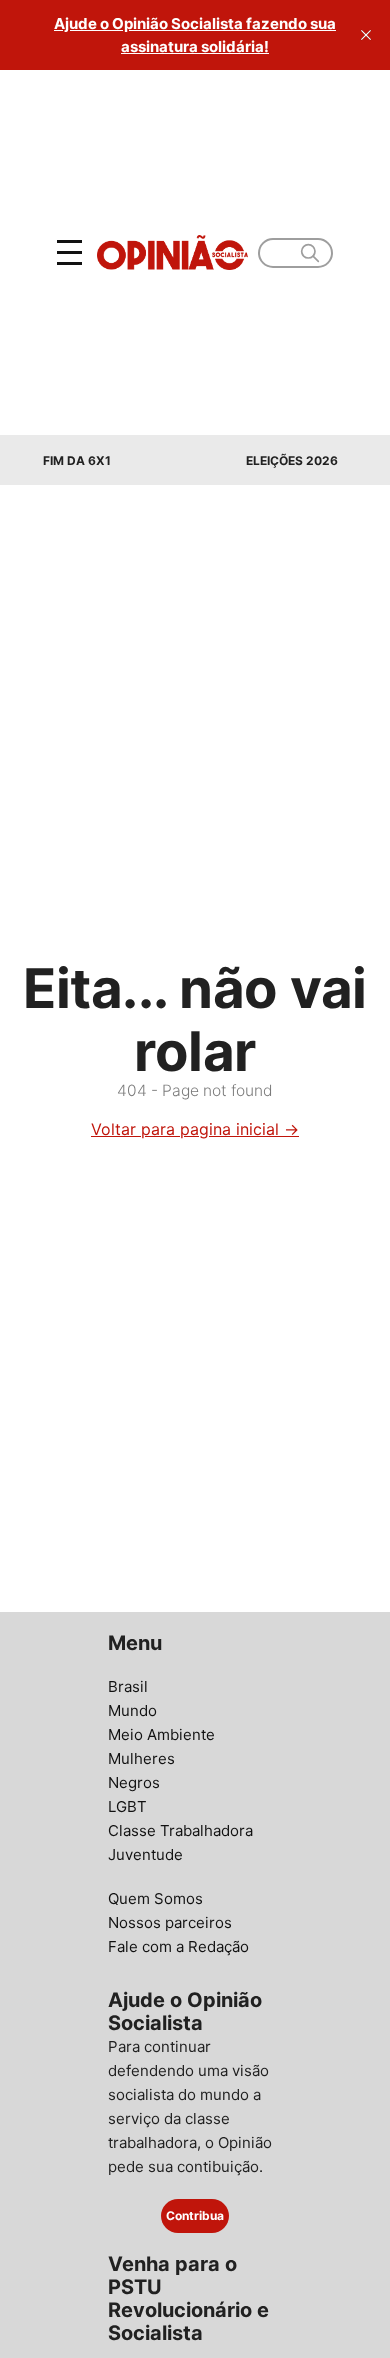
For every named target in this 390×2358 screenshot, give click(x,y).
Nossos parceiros (170, 1922)
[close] (366, 35)
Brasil (128, 1686)
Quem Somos (155, 1898)
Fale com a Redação (178, 1946)
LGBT (127, 1806)
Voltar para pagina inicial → (195, 1129)
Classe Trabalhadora (180, 1830)
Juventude (145, 1854)
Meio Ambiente (161, 1734)
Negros (134, 1782)
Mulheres (141, 1758)
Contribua (195, 2215)
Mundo (132, 1710)
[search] (310, 253)
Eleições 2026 (292, 460)
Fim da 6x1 (77, 460)
